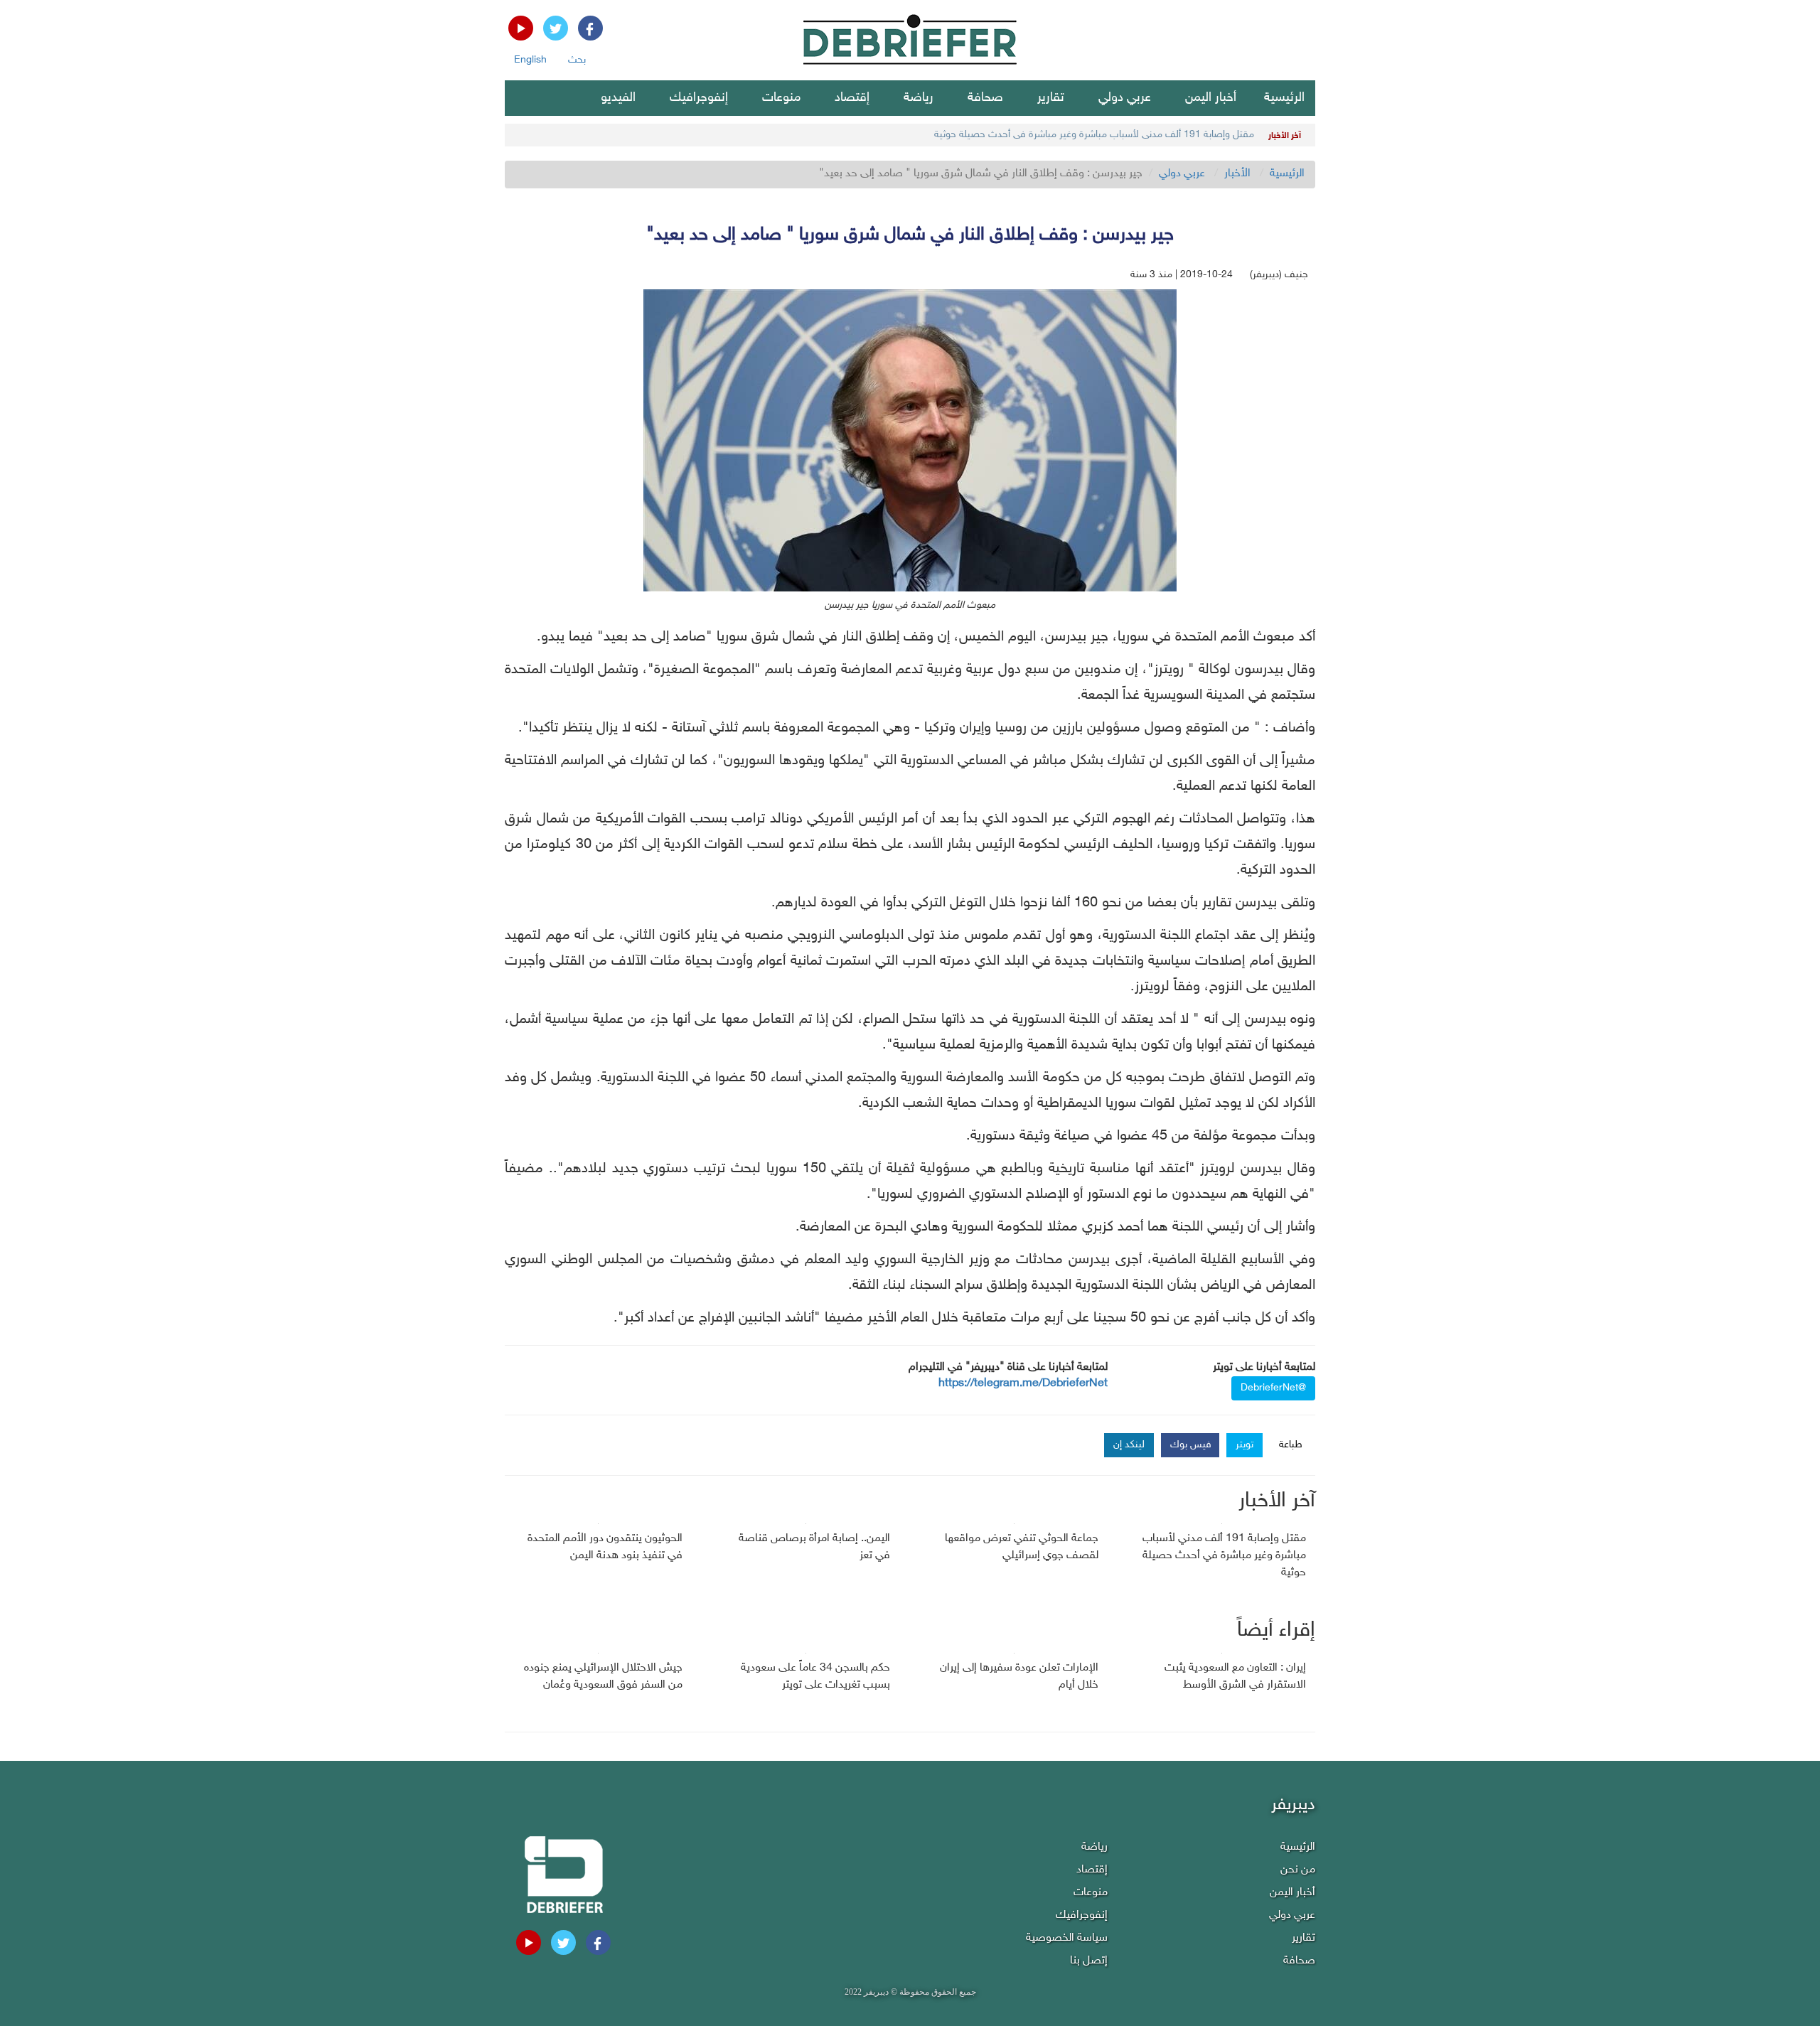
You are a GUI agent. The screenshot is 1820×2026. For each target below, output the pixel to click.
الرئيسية (1284, 98)
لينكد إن (1129, 1445)
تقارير (1051, 98)
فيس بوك (1191, 1445)
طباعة (1291, 1445)
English (530, 60)
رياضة (919, 98)
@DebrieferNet (1273, 1388)
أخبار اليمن (1211, 98)
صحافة (985, 98)
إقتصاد (852, 98)
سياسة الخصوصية (1067, 1938)
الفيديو (618, 98)
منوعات (781, 98)
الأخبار (1237, 174)
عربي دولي (1125, 98)
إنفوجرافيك (699, 98)
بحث (577, 60)
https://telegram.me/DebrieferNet (1023, 1384)
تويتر (1244, 1445)
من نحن (1298, 1870)
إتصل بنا (1089, 1961)
